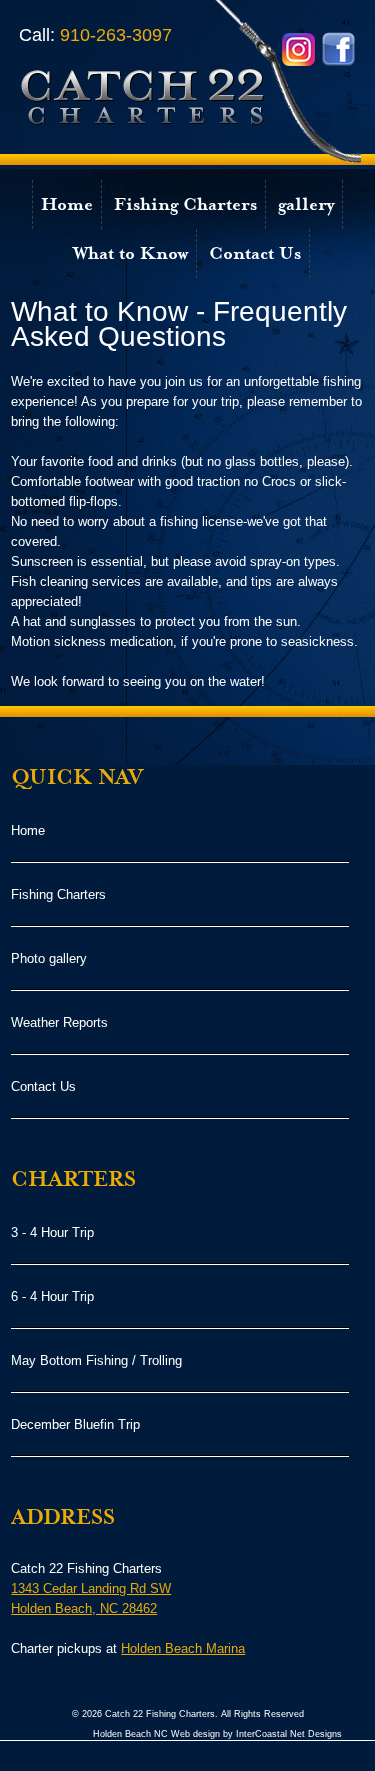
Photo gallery (49, 958)
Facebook (338, 49)
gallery (306, 204)
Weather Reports (59, 1022)
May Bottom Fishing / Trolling (96, 1360)
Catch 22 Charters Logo (190, 82)
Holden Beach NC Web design (156, 1734)
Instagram (298, 49)
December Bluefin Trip (75, 1424)
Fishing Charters (185, 204)
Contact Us (255, 253)
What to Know (130, 253)
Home (67, 204)
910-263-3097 (95, 35)
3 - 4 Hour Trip (52, 1232)
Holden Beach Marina (183, 1648)
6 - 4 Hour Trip (52, 1296)
